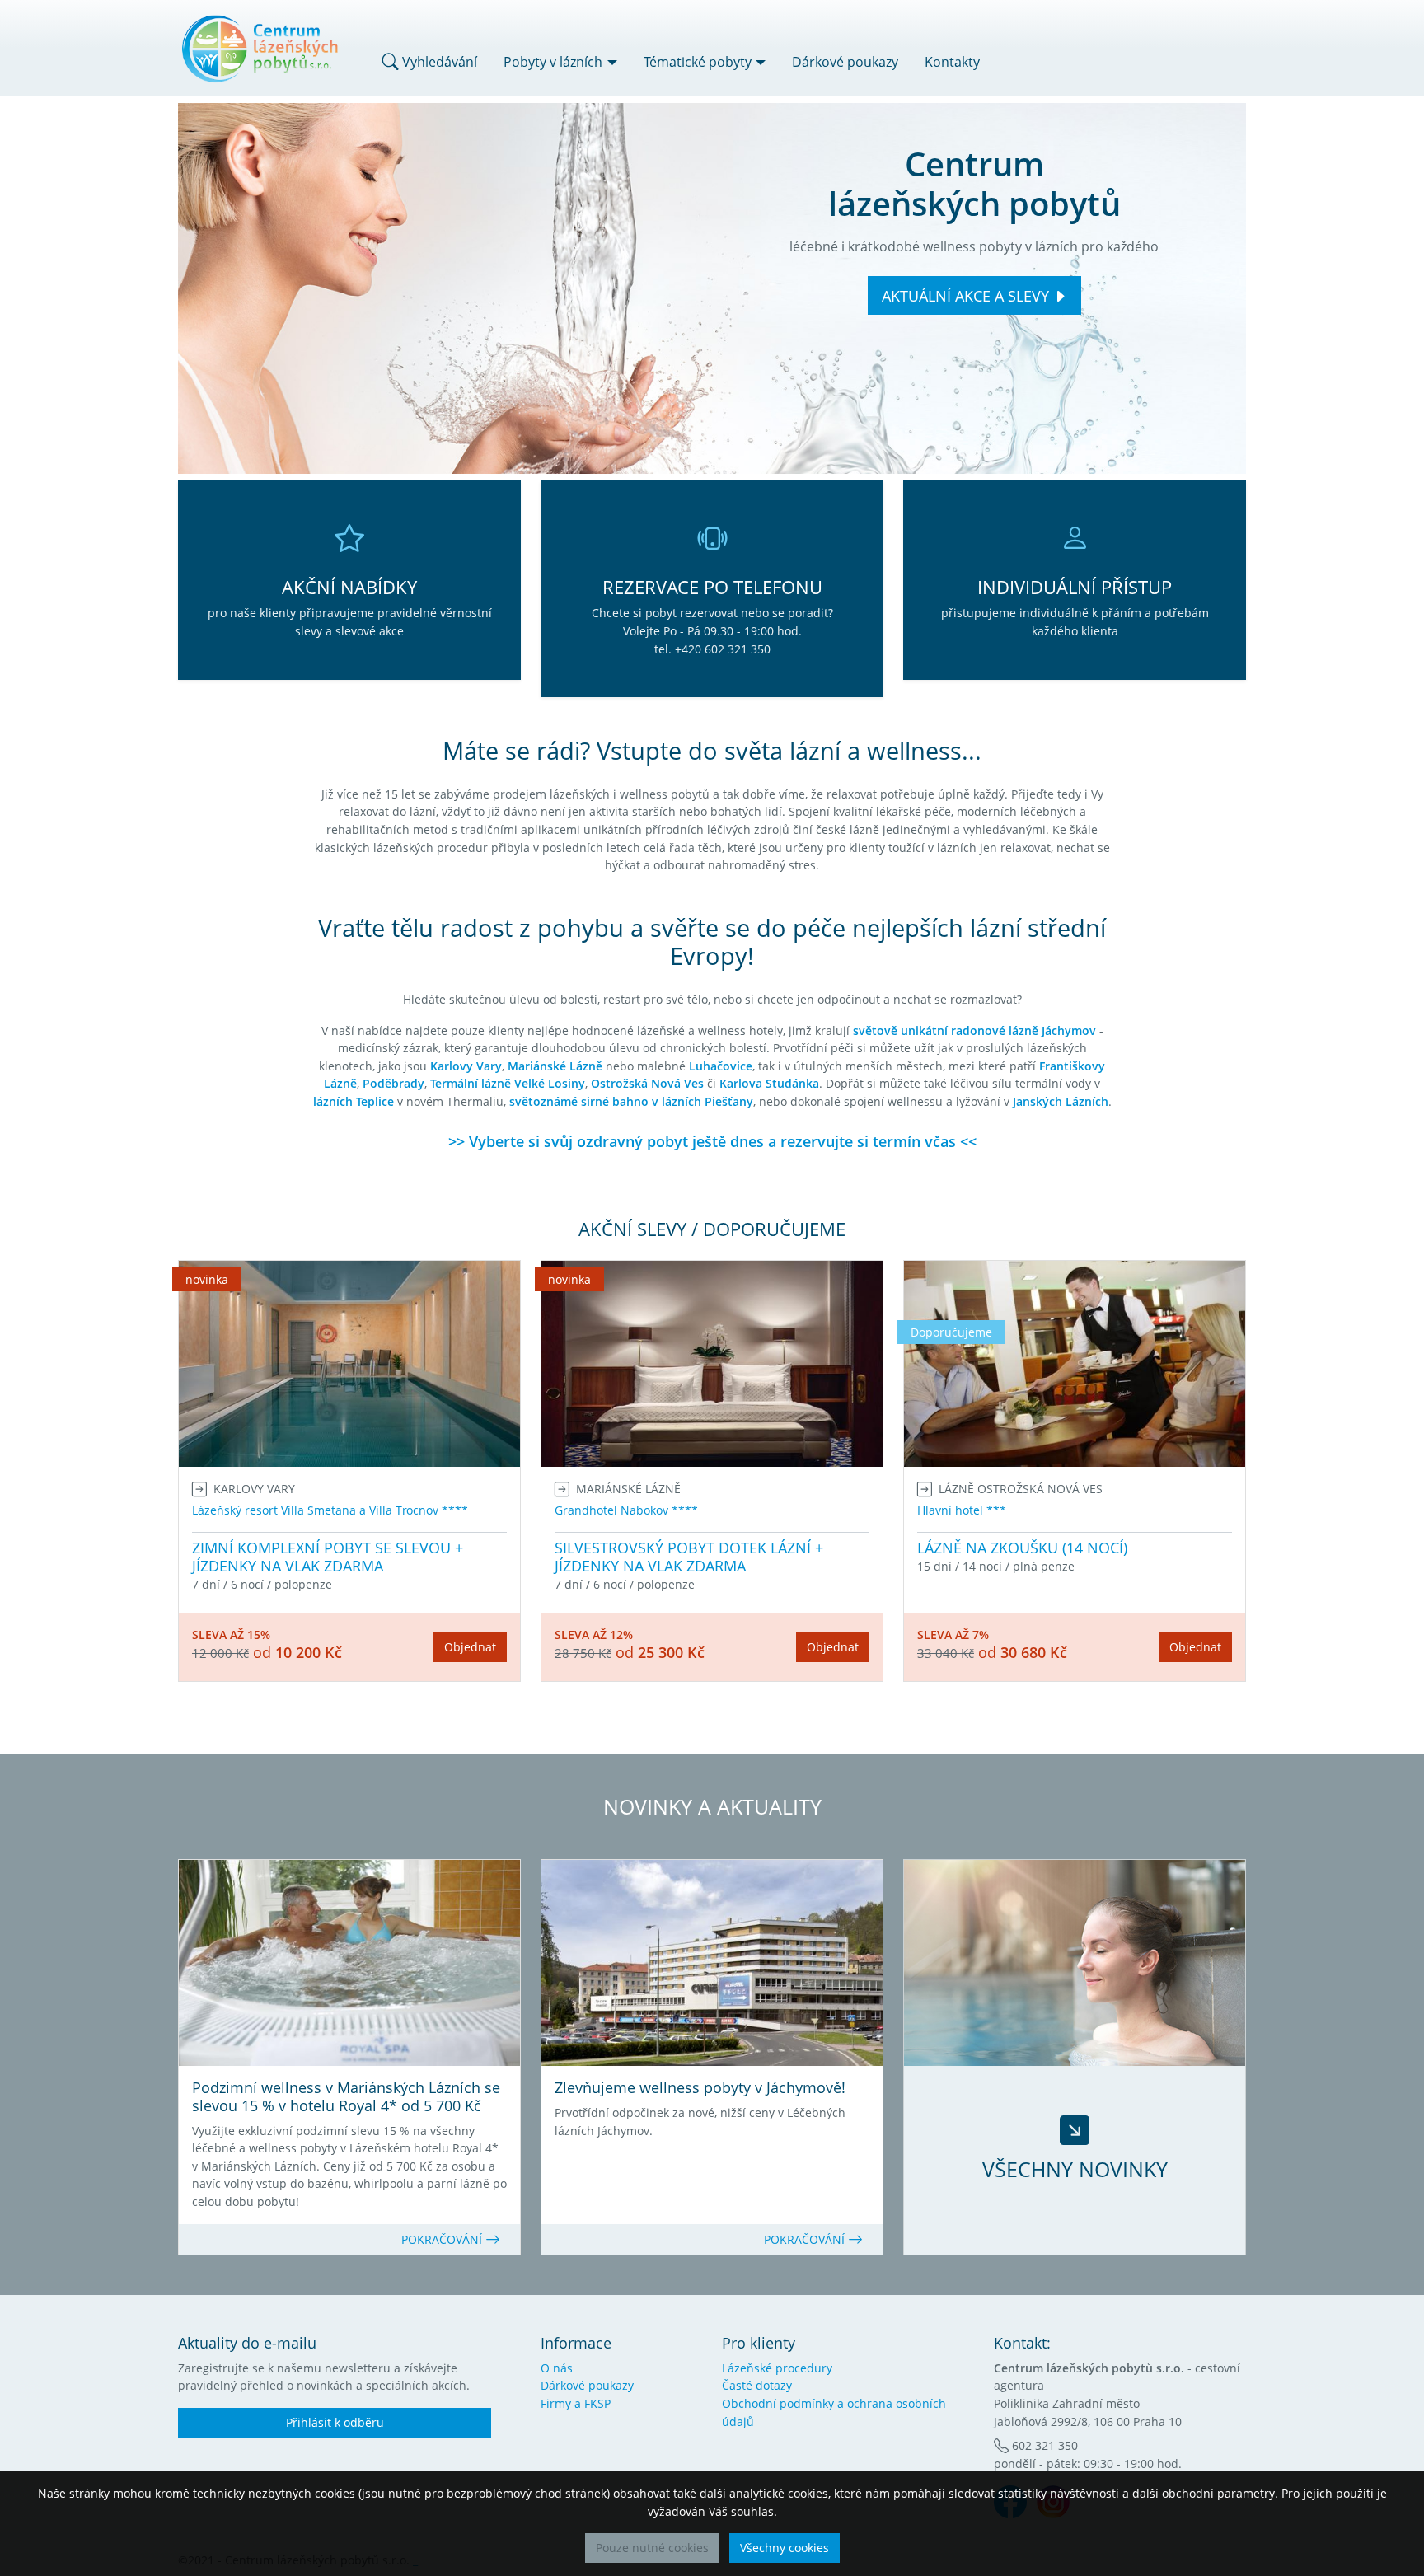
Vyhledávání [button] (438, 62)
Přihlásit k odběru (335, 2422)
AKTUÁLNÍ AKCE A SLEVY (965, 296)
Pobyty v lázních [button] (553, 62)
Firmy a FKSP (576, 2403)
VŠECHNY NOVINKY (1075, 2169)
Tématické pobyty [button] (698, 62)
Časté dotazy (757, 2385)
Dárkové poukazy (845, 62)
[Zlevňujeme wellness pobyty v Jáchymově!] (712, 1963)
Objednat (470, 1647)
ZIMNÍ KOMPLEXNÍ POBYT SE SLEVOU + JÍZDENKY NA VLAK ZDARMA (328, 1557)
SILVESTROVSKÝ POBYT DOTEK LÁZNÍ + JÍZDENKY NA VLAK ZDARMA (689, 1557)
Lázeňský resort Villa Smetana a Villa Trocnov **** (330, 1510)
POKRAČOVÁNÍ (443, 2239)
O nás (557, 2368)
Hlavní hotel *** (962, 1510)
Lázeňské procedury (777, 2368)
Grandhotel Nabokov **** (626, 1510)
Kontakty (952, 62)
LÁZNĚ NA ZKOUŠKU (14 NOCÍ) (1022, 1548)
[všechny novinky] (1075, 1963)
